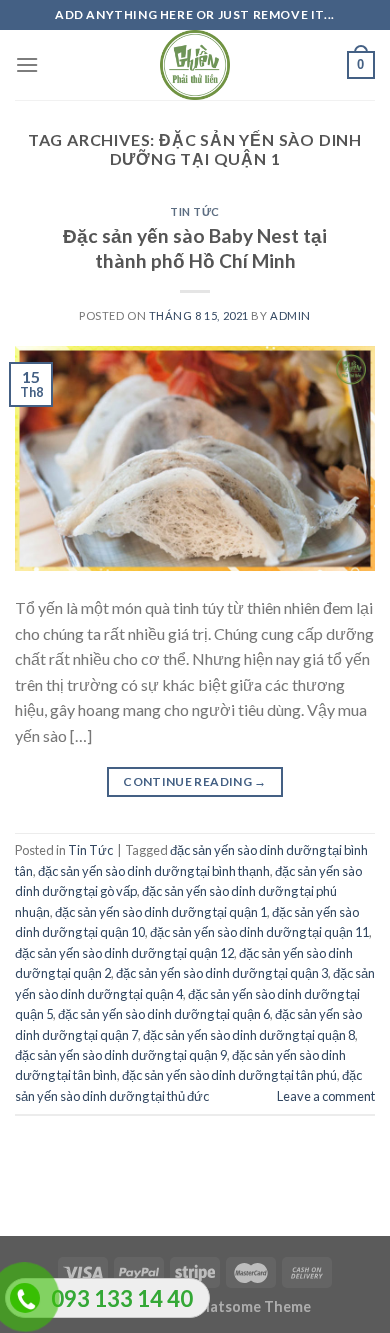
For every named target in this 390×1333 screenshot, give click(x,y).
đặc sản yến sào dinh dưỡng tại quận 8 (249, 1035)
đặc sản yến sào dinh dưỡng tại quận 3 (222, 973)
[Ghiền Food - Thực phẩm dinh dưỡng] (195, 65)
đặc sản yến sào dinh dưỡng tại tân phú (229, 1075)
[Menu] (27, 64)
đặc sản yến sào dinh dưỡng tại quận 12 (124, 953)
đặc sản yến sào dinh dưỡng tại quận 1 (161, 912)
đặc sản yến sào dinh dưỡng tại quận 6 (164, 1014)
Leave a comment (326, 1096)
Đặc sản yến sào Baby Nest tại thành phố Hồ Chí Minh (195, 248)
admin (290, 315)
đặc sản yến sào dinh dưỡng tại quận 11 (259, 932)
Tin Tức (195, 211)
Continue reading (195, 781)
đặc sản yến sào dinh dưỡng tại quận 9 (121, 1055)
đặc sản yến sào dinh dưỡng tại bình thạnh (154, 871)
